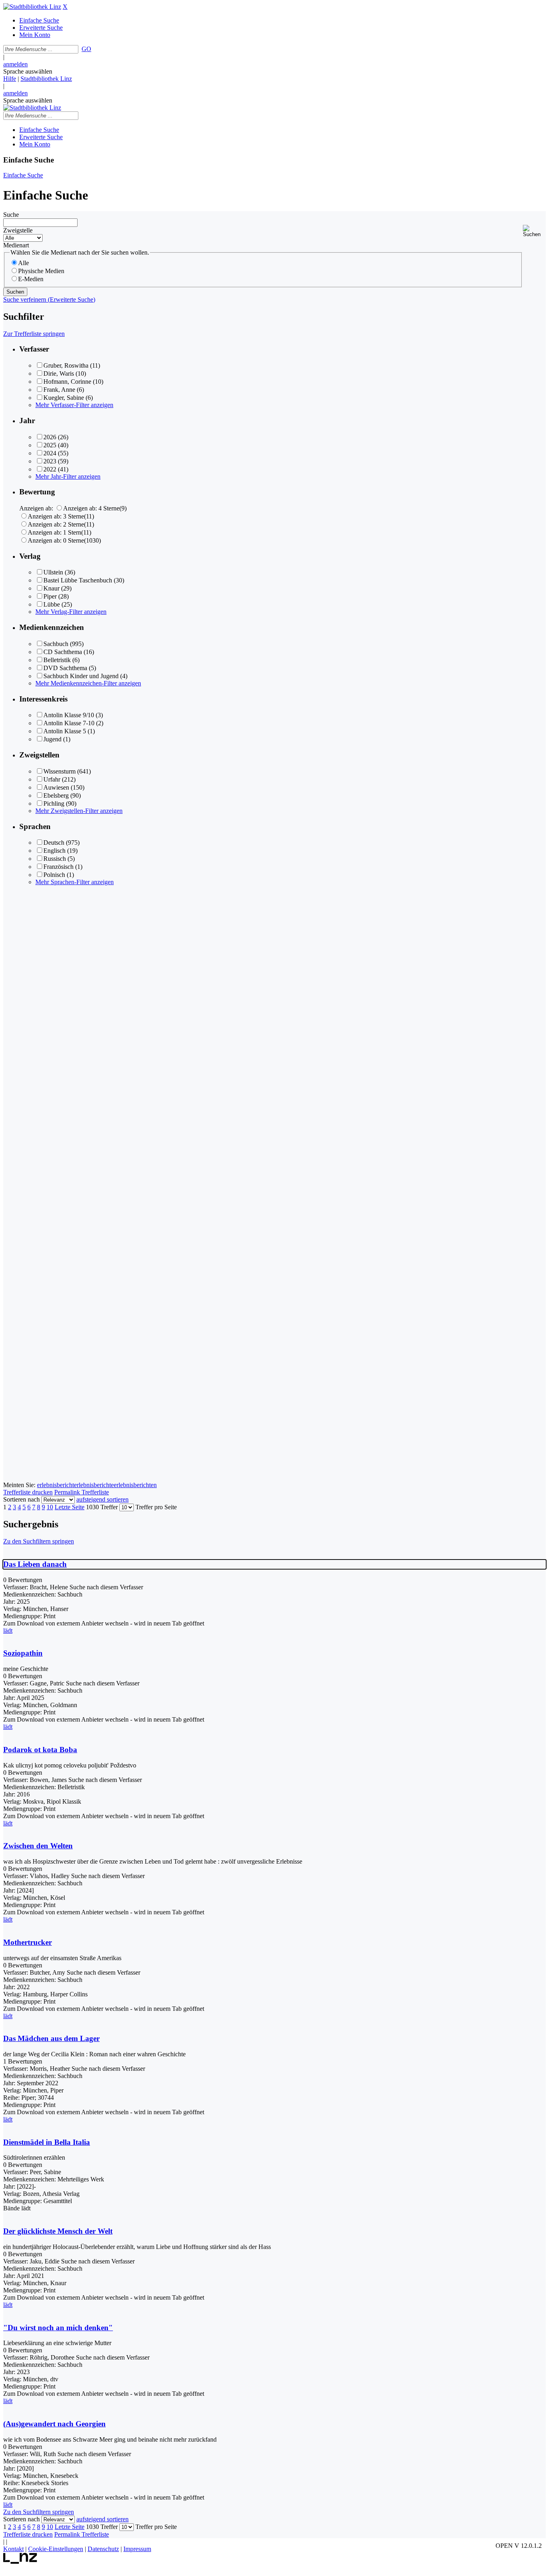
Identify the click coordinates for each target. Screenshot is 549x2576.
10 (50, 1507)
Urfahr (52, 779)
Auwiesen (56, 787)
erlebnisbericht (55, 1485)
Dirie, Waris (59, 373)
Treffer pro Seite (156, 1507)
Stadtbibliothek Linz (46, 79)
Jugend (52, 739)
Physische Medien (41, 271)
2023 (50, 461)
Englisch (54, 851)
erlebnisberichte (94, 1485)
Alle (24, 263)
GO (86, 49)
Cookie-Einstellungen (56, 2549)
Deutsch (54, 843)
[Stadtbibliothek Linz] (32, 7)
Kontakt (13, 2549)
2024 (50, 453)
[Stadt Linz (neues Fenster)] (20, 2562)
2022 (50, 469)
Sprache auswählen (28, 71)
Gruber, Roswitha (66, 365)
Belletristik (57, 660)
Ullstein (53, 572)
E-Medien (31, 279)
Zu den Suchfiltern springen (39, 1541)
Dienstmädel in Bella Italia (47, 2142)
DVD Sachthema (65, 668)
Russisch (55, 859)
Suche (11, 215)
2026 (50, 437)
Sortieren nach (22, 1499)
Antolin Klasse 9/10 (69, 715)
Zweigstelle (18, 230)
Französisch (58, 867)
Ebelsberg (56, 795)
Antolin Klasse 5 (65, 731)
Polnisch (54, 875)
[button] (534, 231)
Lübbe (52, 604)
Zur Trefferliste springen (34, 334)
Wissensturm (59, 771)
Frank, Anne (59, 390)
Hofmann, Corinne (67, 382)
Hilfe (10, 79)
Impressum (137, 2549)
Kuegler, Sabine (64, 398)
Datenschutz (103, 2549)
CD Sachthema (63, 652)
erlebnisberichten (135, 1485)
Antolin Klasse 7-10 (69, 723)
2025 (50, 445)
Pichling (54, 803)
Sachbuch (56, 644)
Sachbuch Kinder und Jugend (81, 676)
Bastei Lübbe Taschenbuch (78, 580)
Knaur (51, 588)
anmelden (15, 64)
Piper (50, 596)
